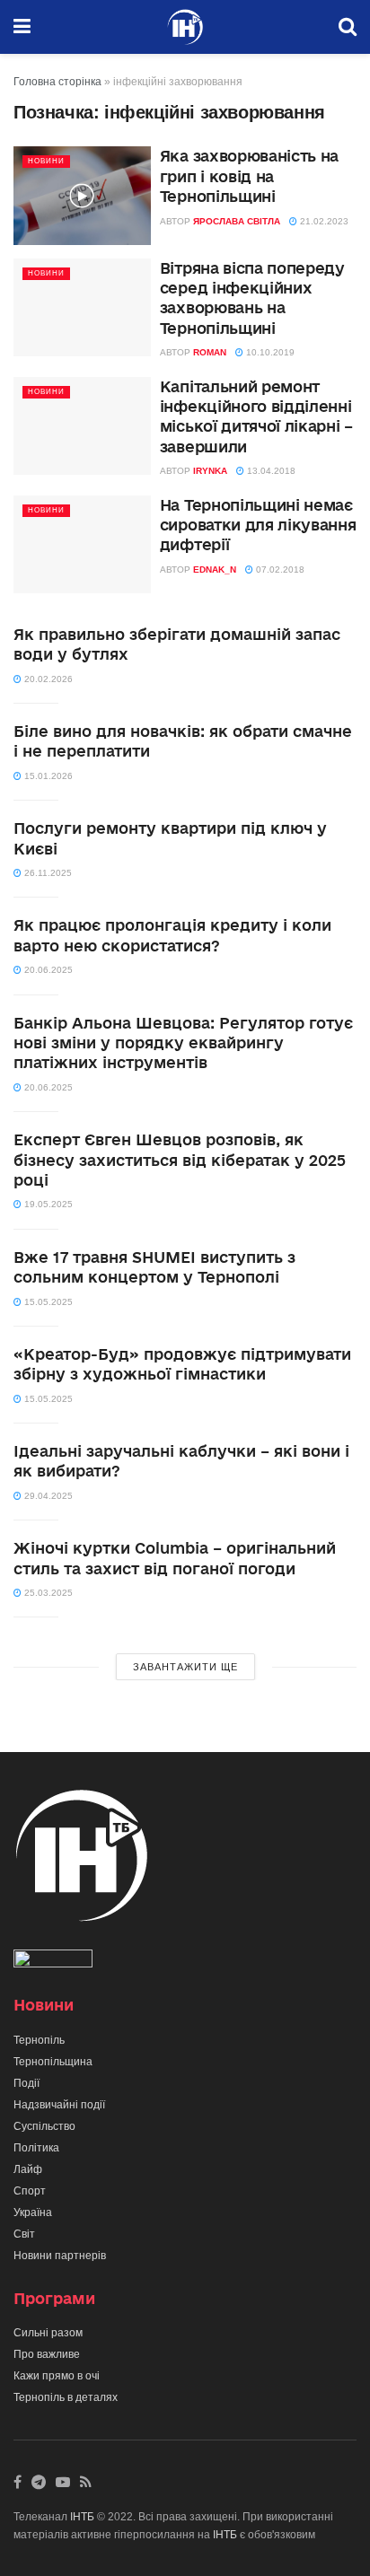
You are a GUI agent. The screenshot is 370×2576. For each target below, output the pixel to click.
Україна (33, 2212)
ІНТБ (82, 2517)
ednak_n (215, 570)
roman (210, 352)
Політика (36, 2148)
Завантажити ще (185, 1667)
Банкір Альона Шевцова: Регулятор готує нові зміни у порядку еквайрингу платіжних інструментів (183, 1043)
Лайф (28, 2169)
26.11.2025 (47, 873)
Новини (46, 161)
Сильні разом (48, 2333)
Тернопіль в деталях (66, 2397)
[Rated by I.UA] (53, 1963)
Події (26, 2083)
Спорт (30, 2191)
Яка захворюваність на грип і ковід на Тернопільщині (249, 176)
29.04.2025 (47, 1496)
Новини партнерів (60, 2256)
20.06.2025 (47, 970)
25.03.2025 (47, 1593)
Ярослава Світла (237, 221)
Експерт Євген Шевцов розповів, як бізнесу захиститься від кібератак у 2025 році (180, 1160)
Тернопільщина (53, 2062)
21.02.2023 (323, 221)
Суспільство (44, 2126)
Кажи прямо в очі (57, 2376)
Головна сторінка (57, 82)
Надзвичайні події (59, 2105)
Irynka (210, 471)
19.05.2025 (47, 1204)
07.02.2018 (279, 570)
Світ (24, 2234)
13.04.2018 (270, 471)
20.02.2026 (47, 679)
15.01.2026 (47, 776)
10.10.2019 (269, 352)
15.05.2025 (47, 1302)
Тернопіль (39, 2040)
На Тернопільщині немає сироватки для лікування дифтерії (258, 525)
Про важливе (47, 2354)
